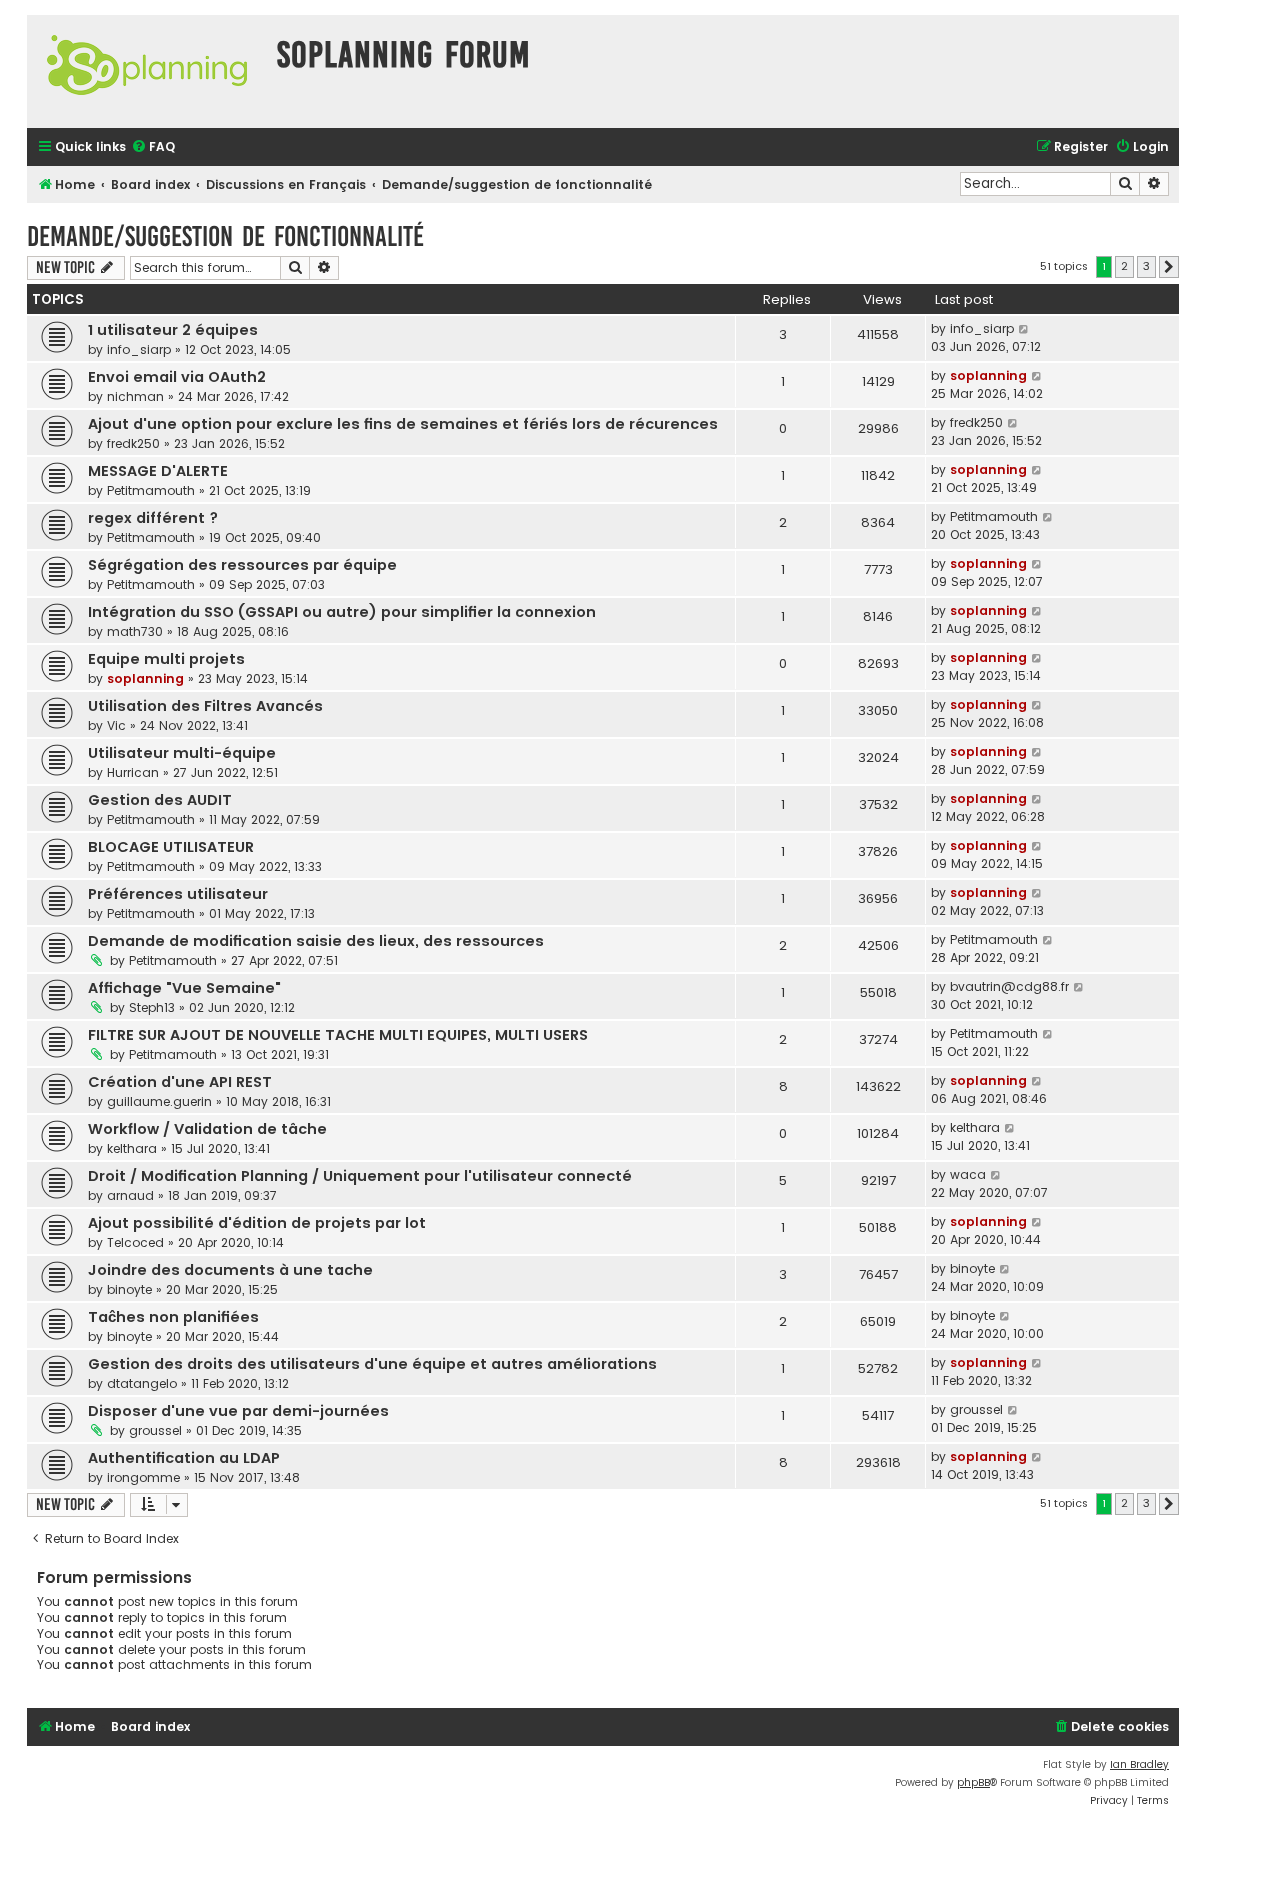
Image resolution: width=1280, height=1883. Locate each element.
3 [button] (1146, 266)
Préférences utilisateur (178, 894)
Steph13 (152, 1007)
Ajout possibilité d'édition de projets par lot (257, 1223)
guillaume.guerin (159, 1101)
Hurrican (133, 772)
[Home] (147, 71)
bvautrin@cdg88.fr (1009, 986)
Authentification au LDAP (184, 1458)
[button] (1169, 267)
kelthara (132, 1148)
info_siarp (139, 349)
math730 (135, 631)
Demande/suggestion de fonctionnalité (225, 236)
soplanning (988, 375)
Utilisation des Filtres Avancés (205, 706)
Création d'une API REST (180, 1082)
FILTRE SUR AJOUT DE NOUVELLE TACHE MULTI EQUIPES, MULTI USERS (338, 1035)
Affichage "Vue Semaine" (184, 988)
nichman (135, 396)
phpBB (973, 1782)
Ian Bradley (1139, 1764)
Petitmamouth (151, 490)
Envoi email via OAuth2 (177, 377)
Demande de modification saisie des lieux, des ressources (316, 941)
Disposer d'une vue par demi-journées (238, 1411)
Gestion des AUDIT (160, 800)
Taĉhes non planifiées (173, 1317)
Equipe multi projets (166, 659)
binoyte (129, 1289)
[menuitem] (153, 147)
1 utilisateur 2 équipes (173, 330)
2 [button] (1124, 266)
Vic (116, 725)
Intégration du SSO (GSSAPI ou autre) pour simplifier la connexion (342, 612)
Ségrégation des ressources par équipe (242, 565)
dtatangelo (142, 1383)
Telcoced (135, 1242)
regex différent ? (153, 518)
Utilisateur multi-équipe (182, 753)
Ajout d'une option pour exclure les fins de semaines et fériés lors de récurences (403, 424)
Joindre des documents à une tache (230, 1270)
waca (968, 1174)
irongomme (143, 1477)
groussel (155, 1430)
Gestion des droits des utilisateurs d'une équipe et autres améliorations (372, 1364)
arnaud (130, 1195)
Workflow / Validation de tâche (207, 1129)
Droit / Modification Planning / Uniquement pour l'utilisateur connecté (360, 1176)
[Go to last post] (1024, 329)
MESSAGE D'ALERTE (158, 471)
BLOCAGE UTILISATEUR (171, 847)
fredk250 (133, 443)
